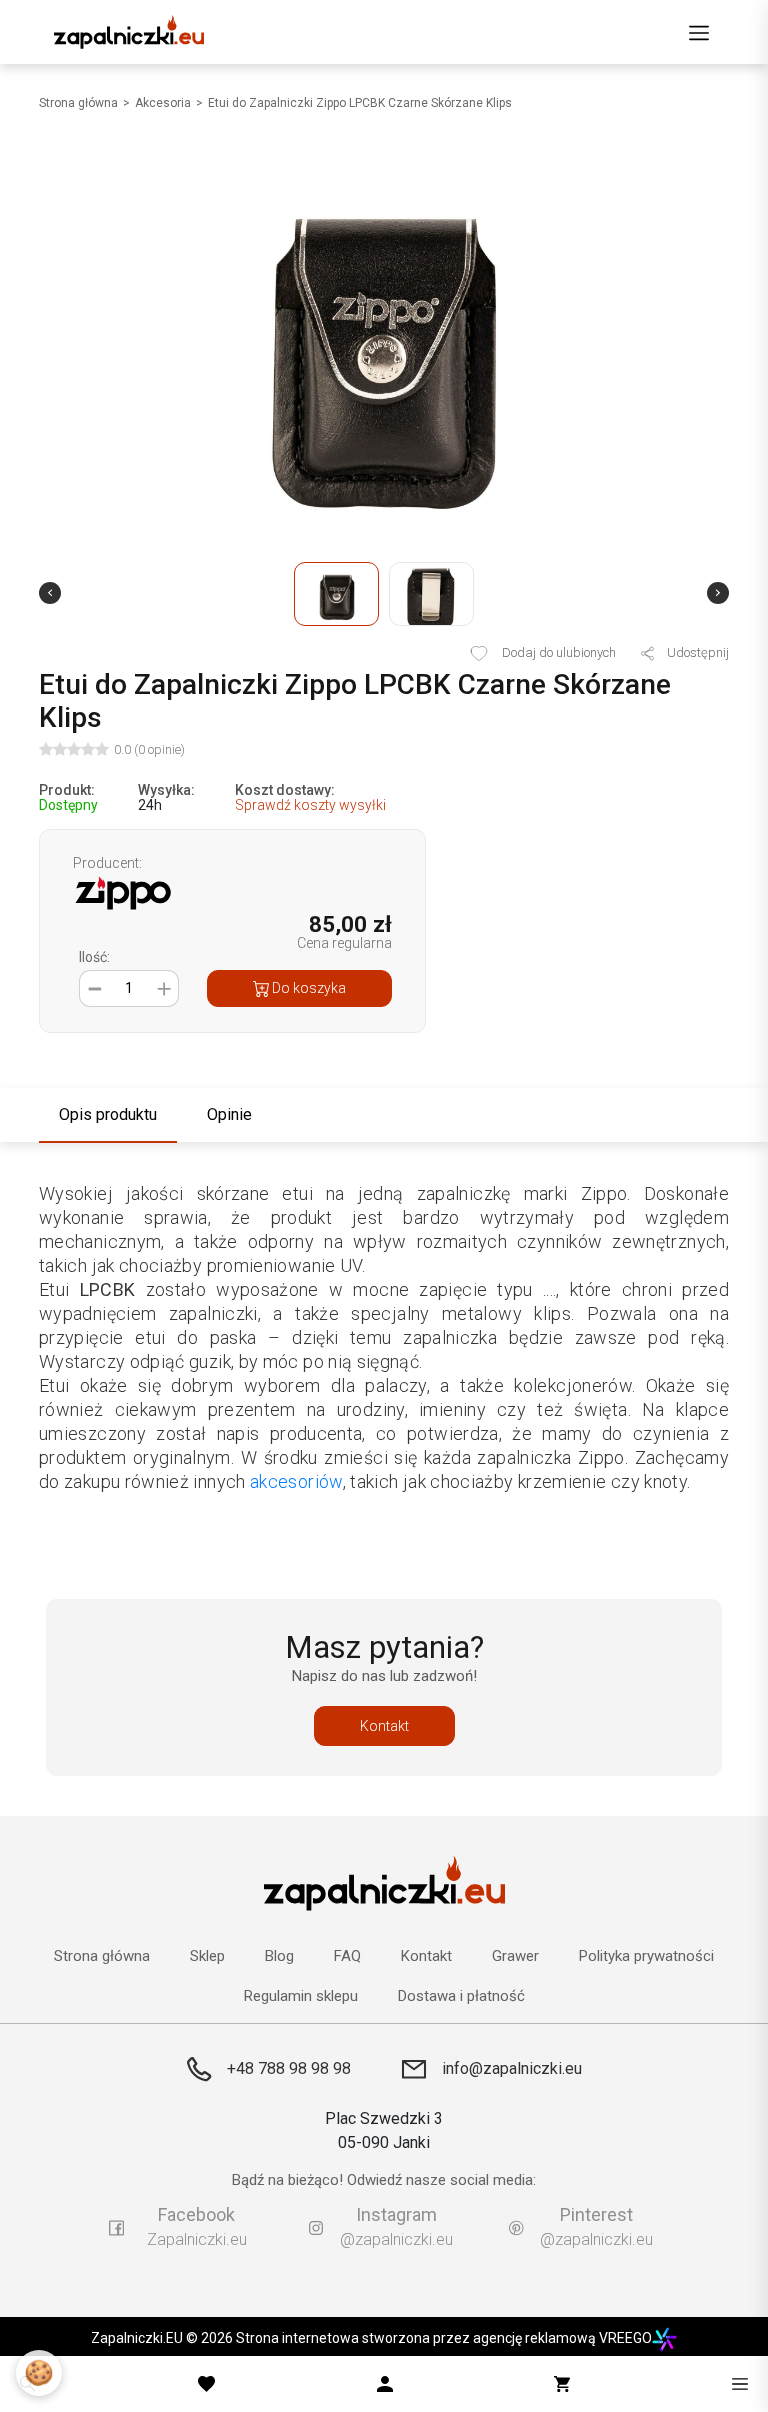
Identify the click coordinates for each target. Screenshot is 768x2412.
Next (718, 593)
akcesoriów (296, 1481)
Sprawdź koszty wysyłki (310, 805)
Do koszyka (307, 988)
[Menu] (699, 32)
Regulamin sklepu (301, 1996)
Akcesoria (163, 103)
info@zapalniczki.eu (512, 2068)
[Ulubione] (206, 2384)
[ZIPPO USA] (123, 891)
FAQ (347, 1956)
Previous (50, 593)
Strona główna (78, 103)
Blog (279, 1956)
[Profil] (385, 2384)
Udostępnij (696, 653)
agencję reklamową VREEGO (562, 2338)
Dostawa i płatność (461, 1996)
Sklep (207, 1956)
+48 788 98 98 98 (289, 2068)
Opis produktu (108, 1114)
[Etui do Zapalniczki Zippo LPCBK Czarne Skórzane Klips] (384, 342)
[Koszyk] (562, 2384)
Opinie (229, 1114)
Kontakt (384, 1726)
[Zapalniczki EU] (129, 32)
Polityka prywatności (646, 1956)
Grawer (515, 1956)
